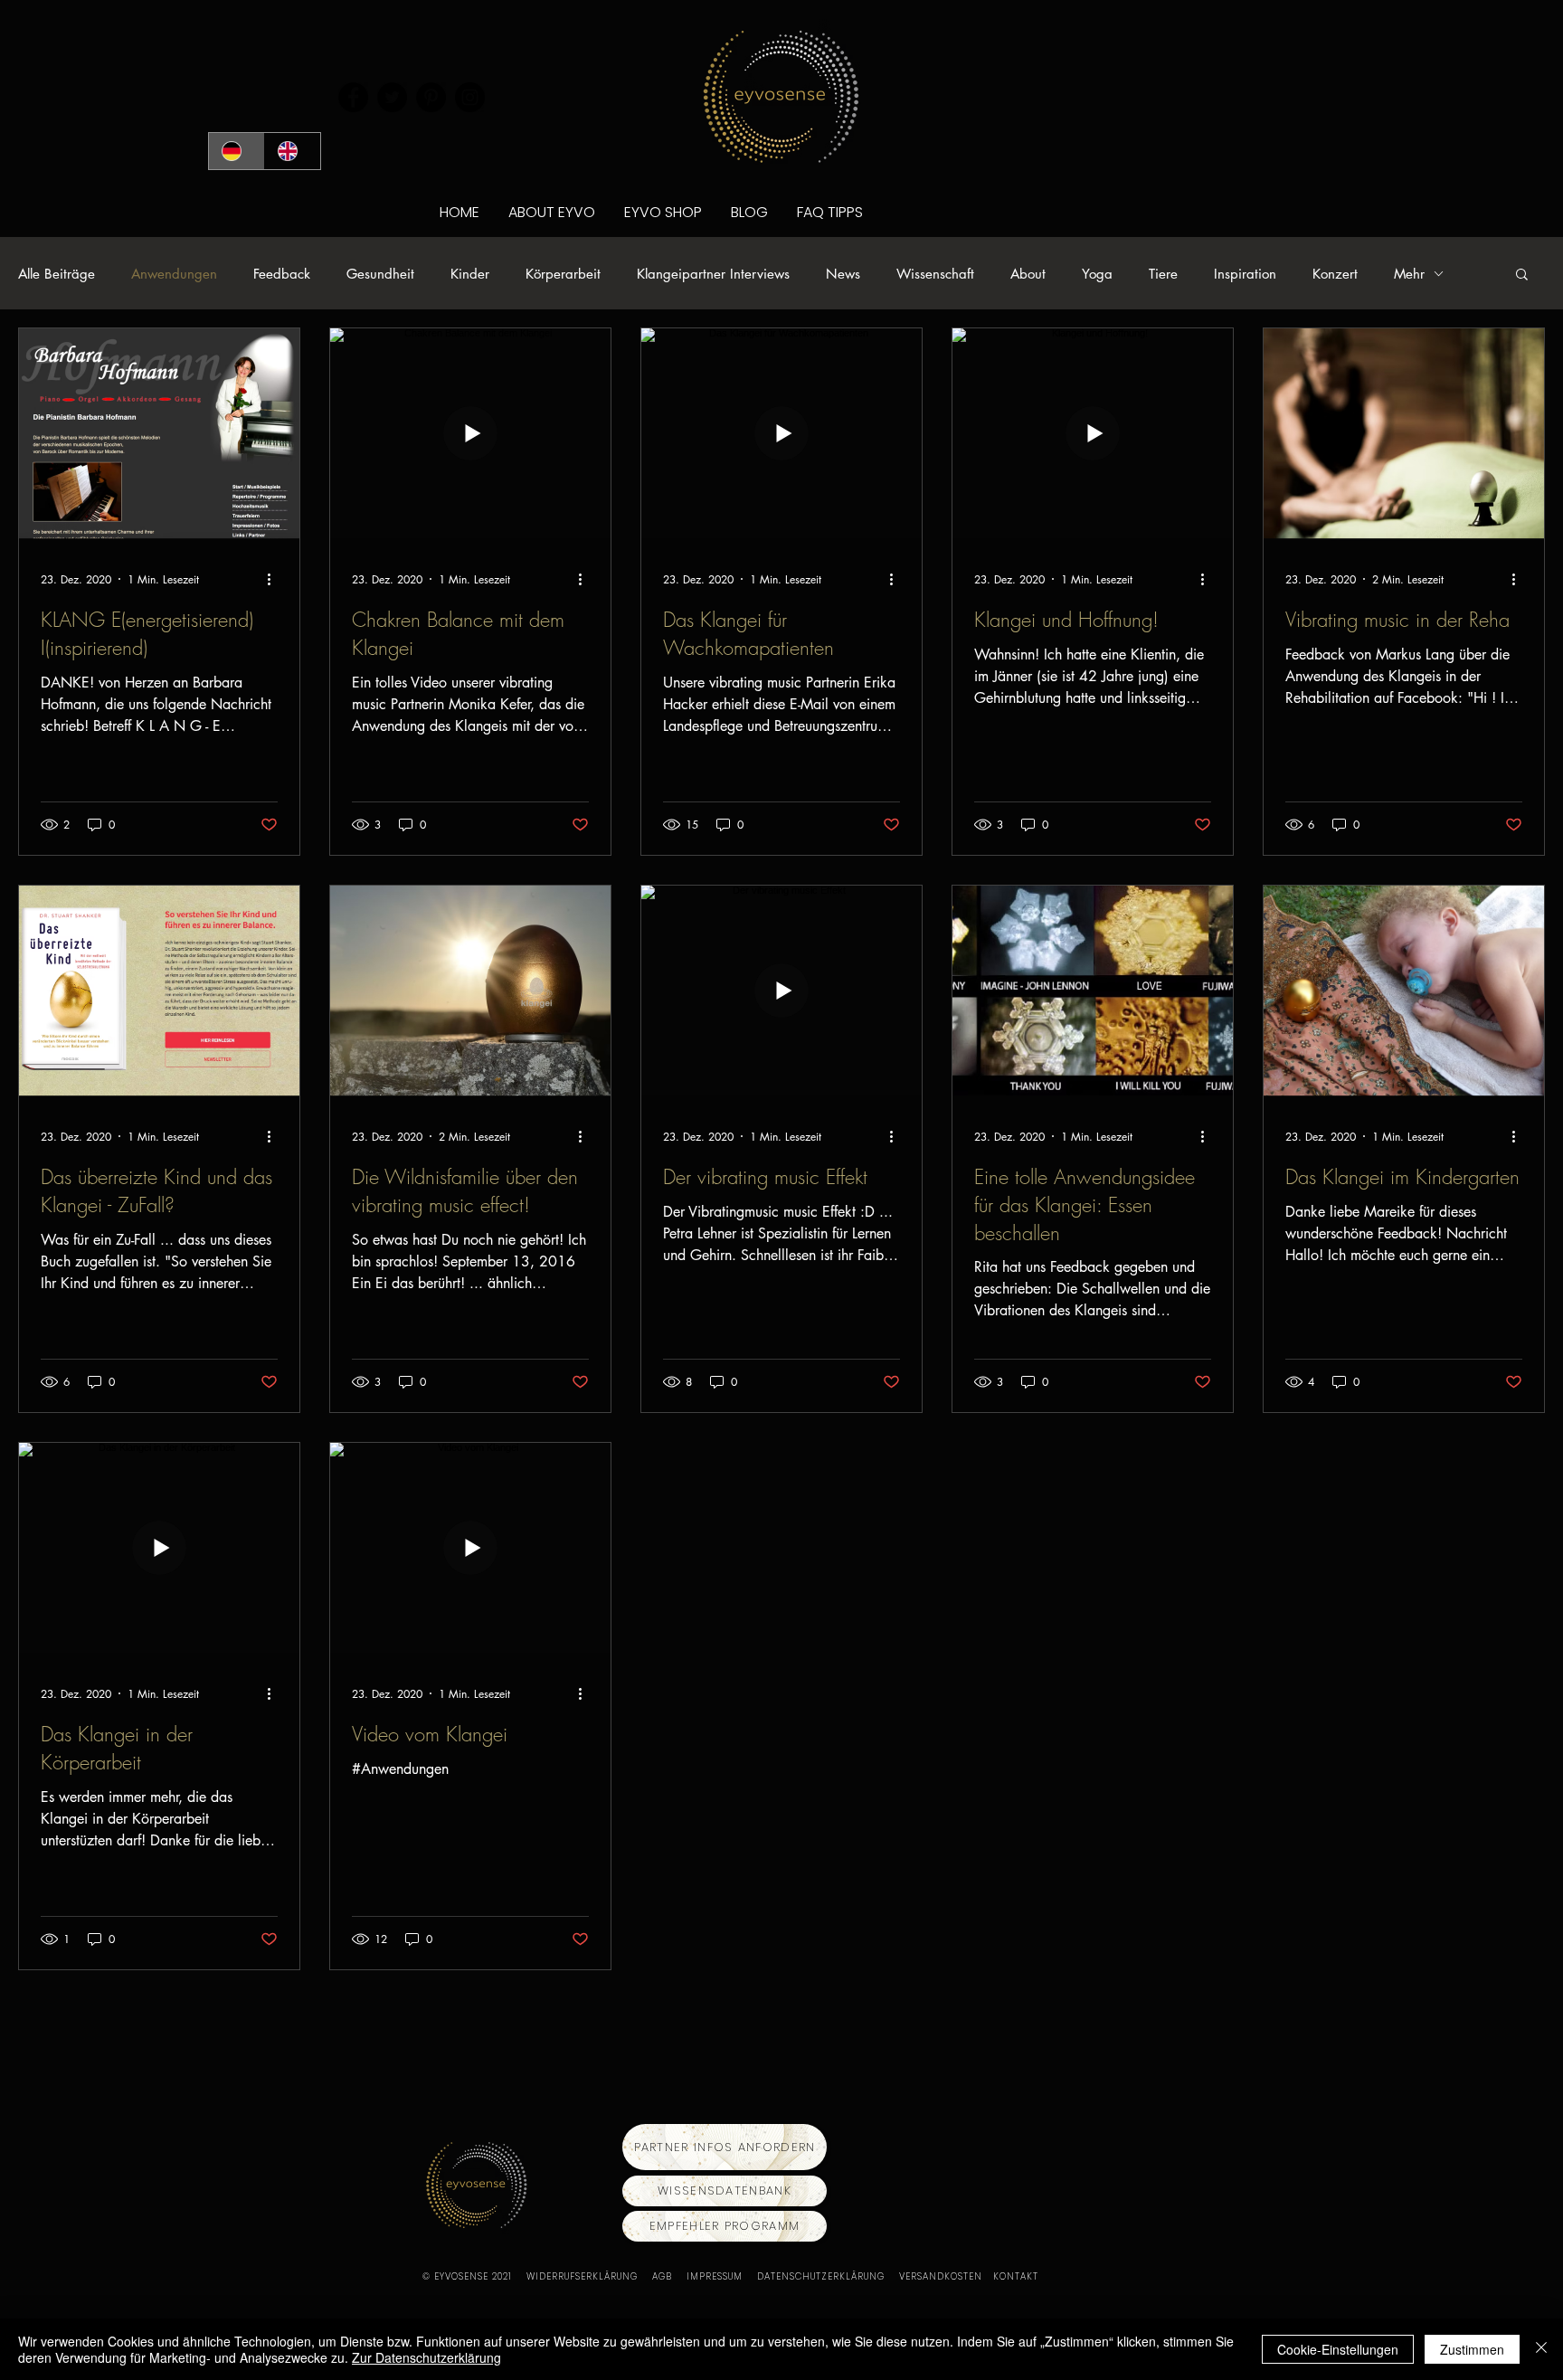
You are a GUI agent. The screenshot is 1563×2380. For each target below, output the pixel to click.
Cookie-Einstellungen (1338, 2349)
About (1028, 274)
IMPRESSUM (722, 2276)
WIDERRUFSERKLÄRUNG (589, 2276)
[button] (1522, 275)
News (843, 274)
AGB (669, 2276)
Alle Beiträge (57, 274)
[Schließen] (1541, 2349)
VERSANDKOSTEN (946, 2276)
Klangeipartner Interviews (713, 274)
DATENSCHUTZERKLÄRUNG (828, 2276)
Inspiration (1245, 274)
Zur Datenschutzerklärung (426, 2357)
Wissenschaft (935, 274)
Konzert (1335, 274)
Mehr (1409, 274)
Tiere (1163, 274)
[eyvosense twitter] (392, 97)
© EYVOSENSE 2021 (467, 2276)
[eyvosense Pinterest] (431, 97)
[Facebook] (353, 97)
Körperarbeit (563, 274)
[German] (237, 151)
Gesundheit (380, 274)
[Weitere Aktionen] (275, 579)
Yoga (1097, 274)
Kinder (470, 274)
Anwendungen (174, 274)
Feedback (282, 274)
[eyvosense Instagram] (470, 97)
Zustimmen (1472, 2349)
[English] (292, 151)
